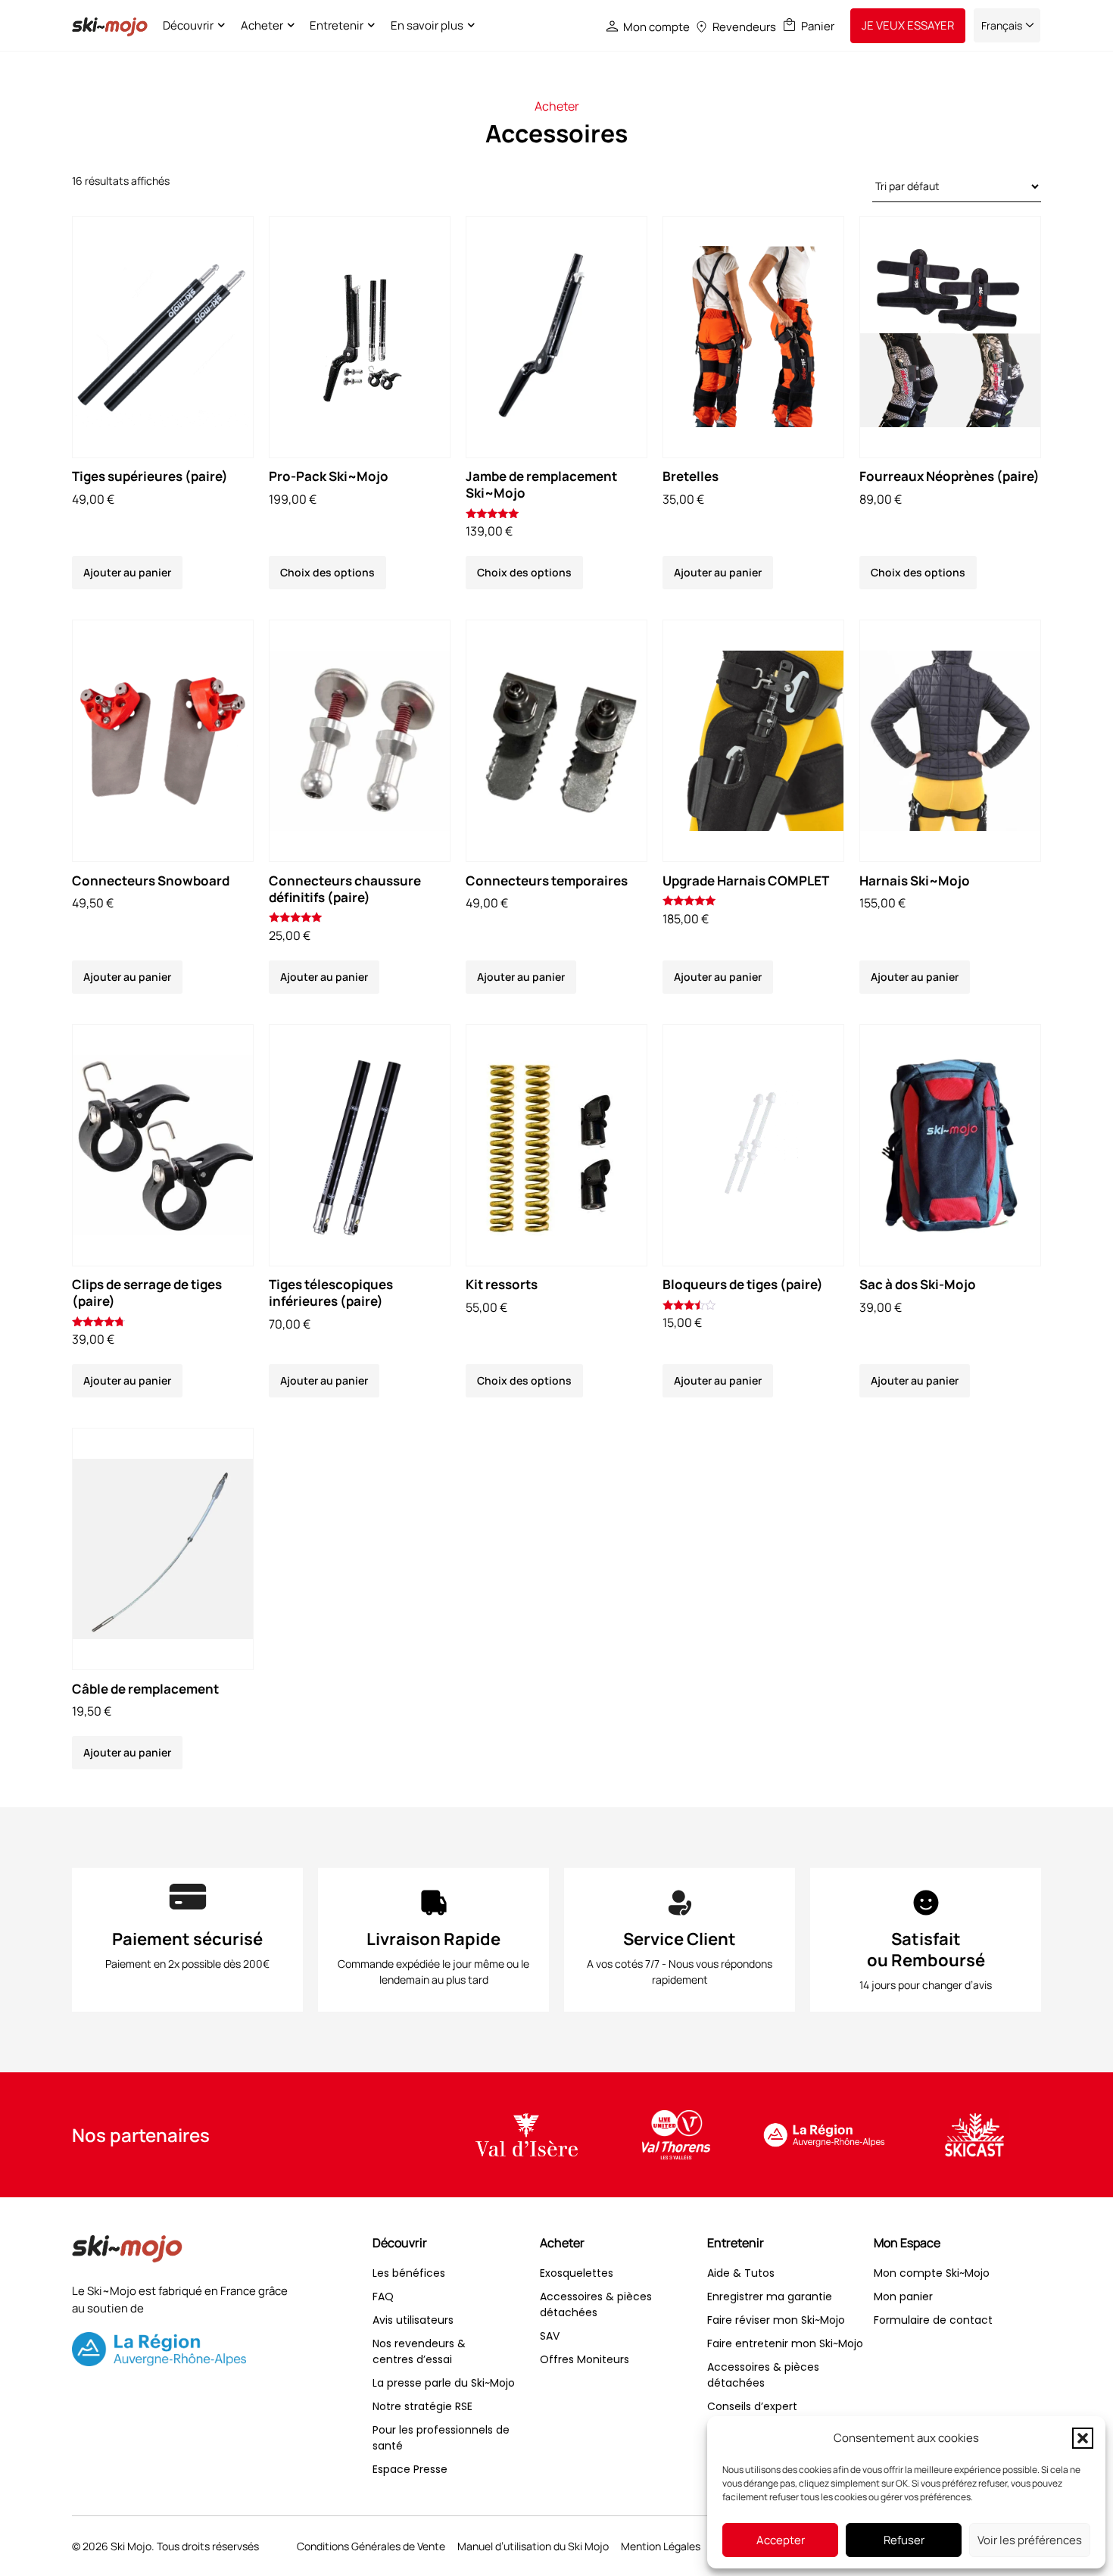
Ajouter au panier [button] (127, 572)
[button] (1083, 2438)
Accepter (781, 2540)
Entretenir (337, 25)
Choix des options (327, 572)
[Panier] (789, 25)
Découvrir (188, 25)
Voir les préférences (1030, 2540)
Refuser (904, 2540)
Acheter (262, 25)
